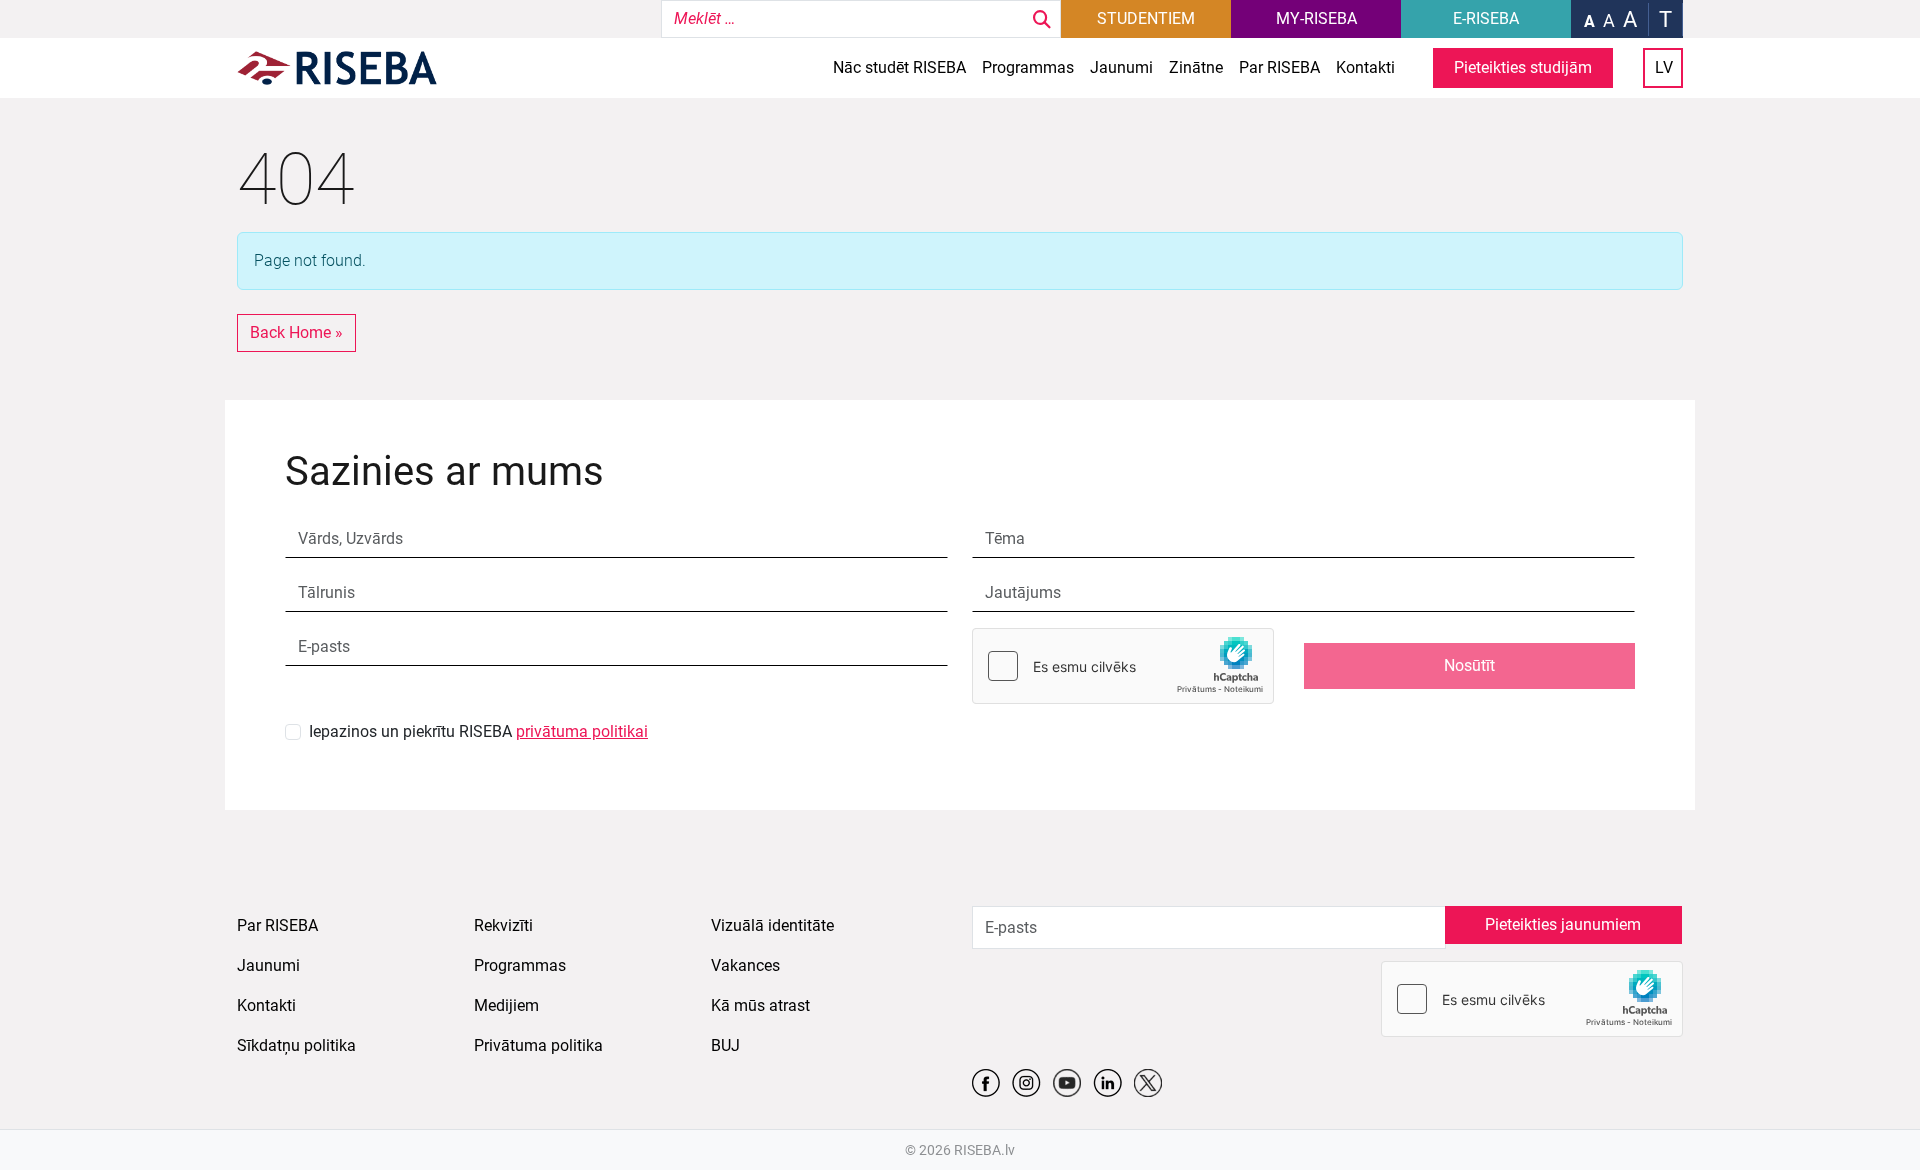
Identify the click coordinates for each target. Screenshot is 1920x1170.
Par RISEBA (1279, 67)
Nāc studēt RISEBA (899, 67)
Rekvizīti (503, 925)
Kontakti (1365, 67)
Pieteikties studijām (1523, 67)
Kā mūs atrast (760, 1005)
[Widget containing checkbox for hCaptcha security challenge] (1123, 666)
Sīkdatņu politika (296, 1045)
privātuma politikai (582, 731)
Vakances (745, 965)
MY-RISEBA (1316, 18)
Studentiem (1146, 18)
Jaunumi (1121, 67)
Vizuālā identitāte (772, 925)
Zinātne (1196, 67)
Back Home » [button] (296, 332)
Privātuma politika (538, 1045)
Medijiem (506, 1005)
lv (1664, 67)
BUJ (725, 1045)
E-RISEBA (1486, 18)
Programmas (1028, 67)
